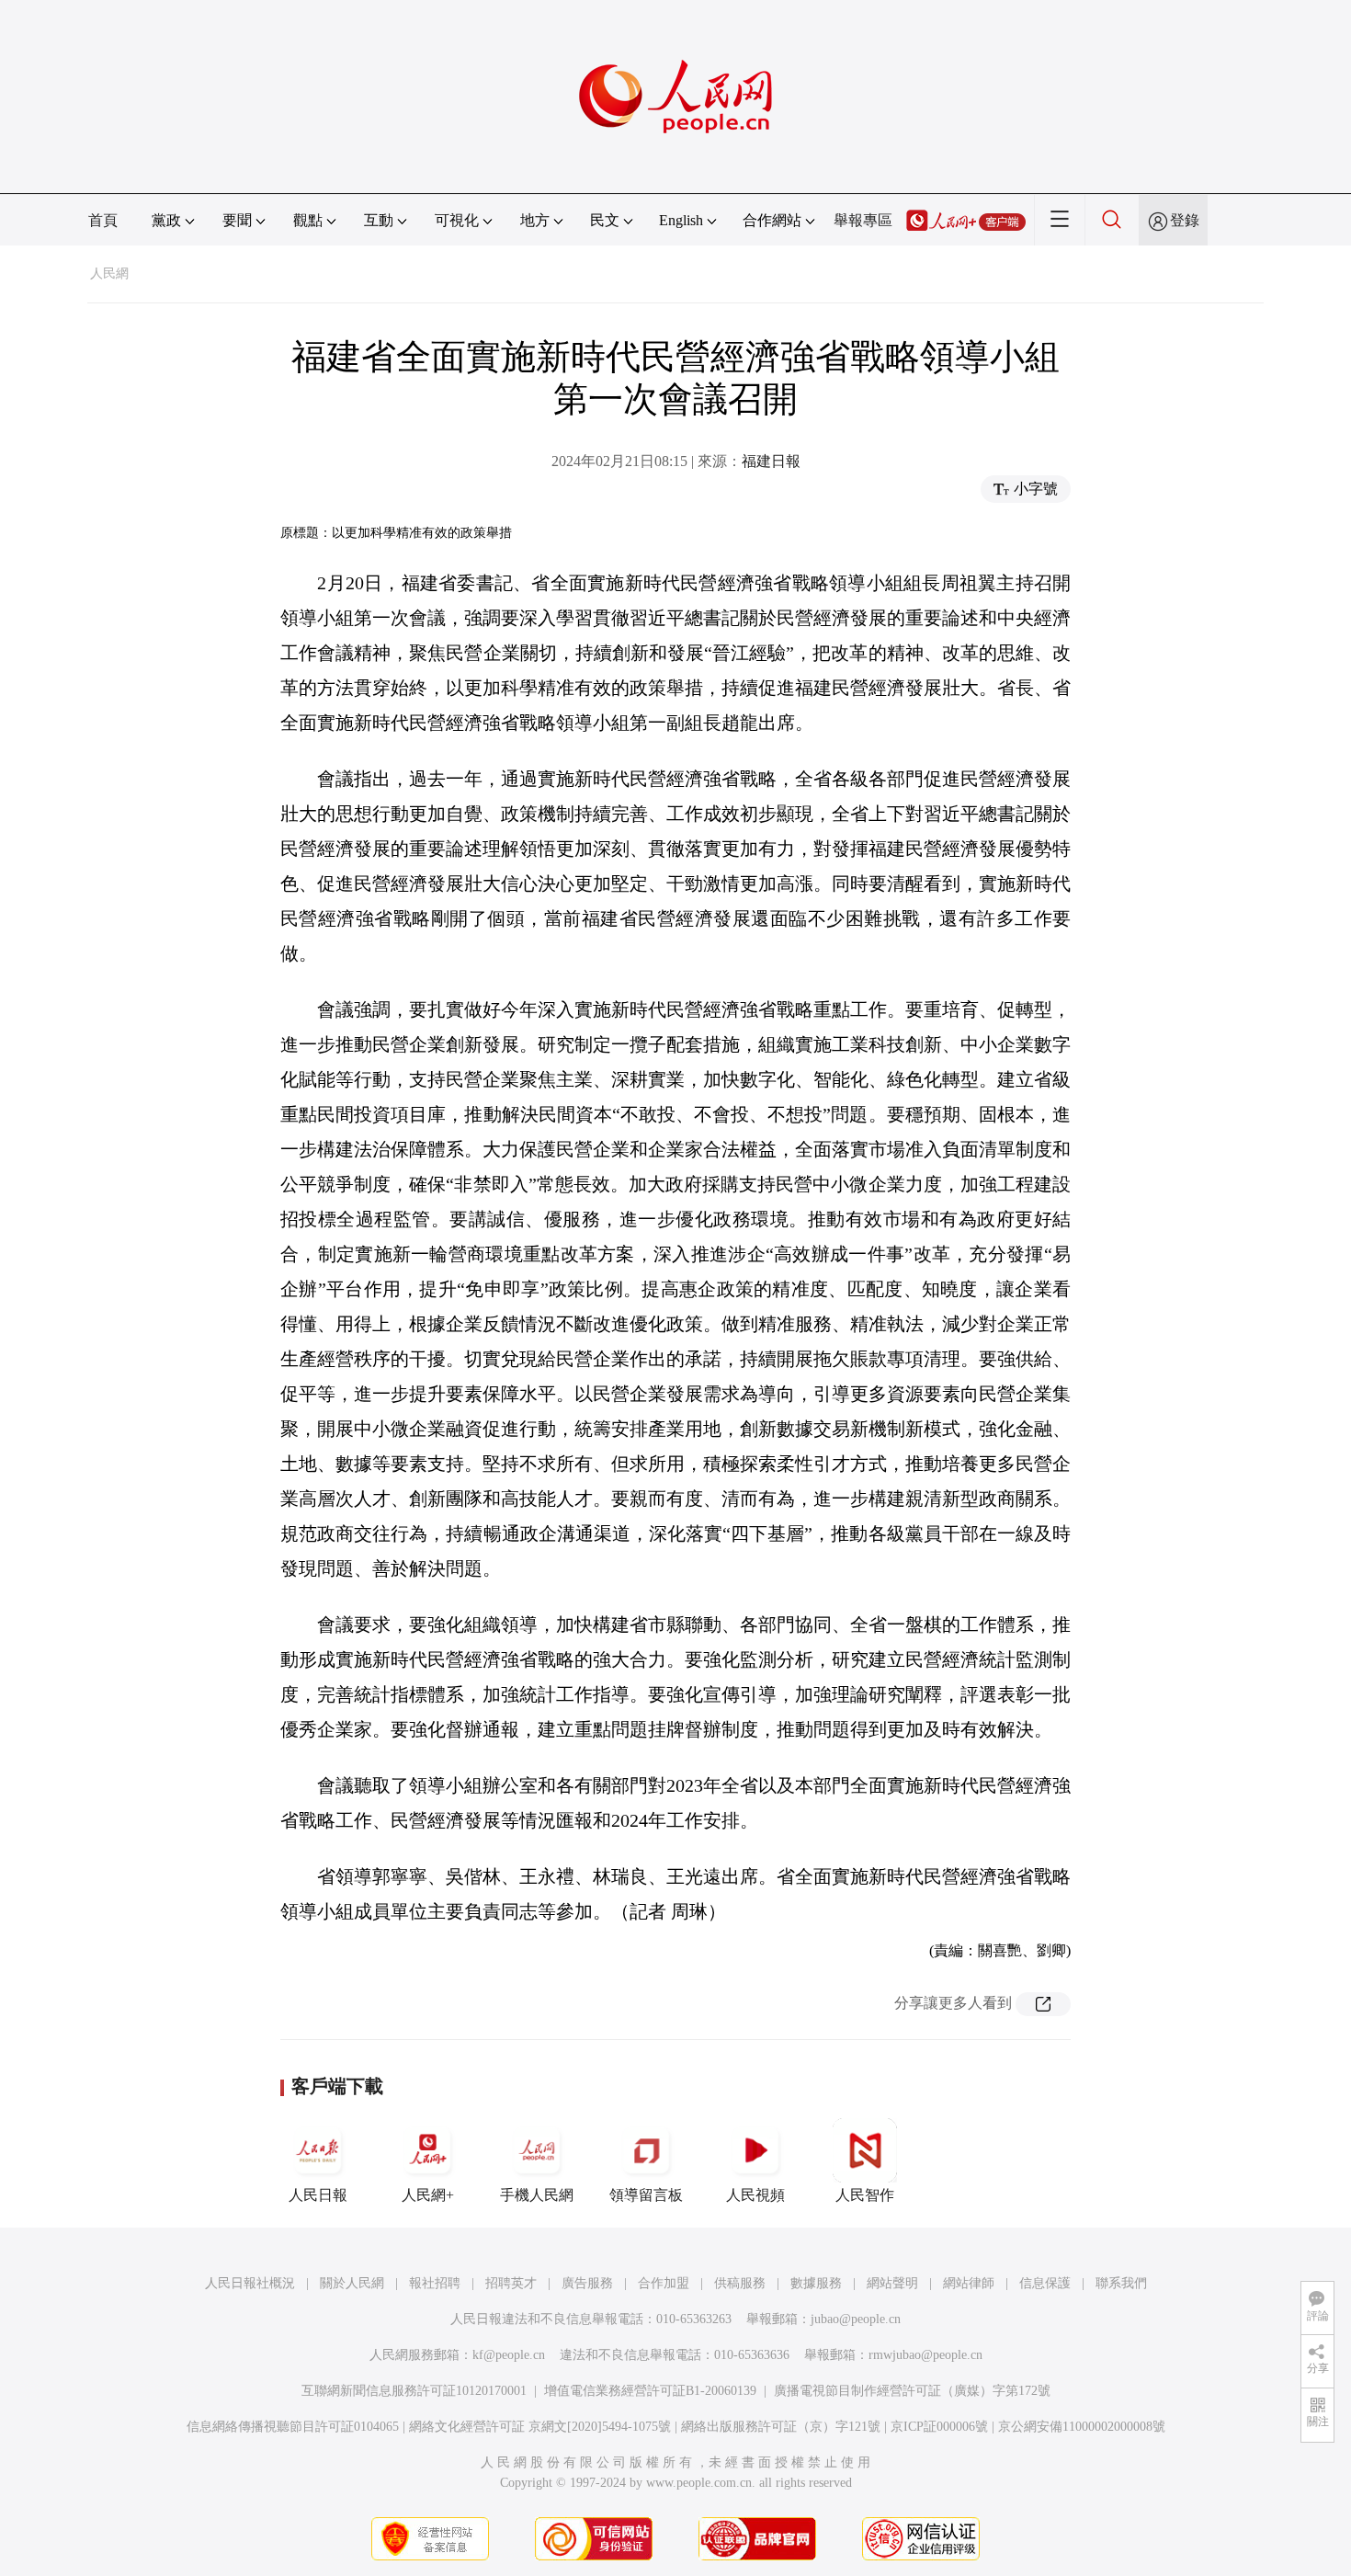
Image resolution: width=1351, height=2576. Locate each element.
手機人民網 (537, 2195)
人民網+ (428, 2195)
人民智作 (865, 2195)
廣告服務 (587, 2283)
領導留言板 (646, 2195)
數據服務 (816, 2283)
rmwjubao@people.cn (925, 2355)
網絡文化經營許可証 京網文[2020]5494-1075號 (540, 2427)
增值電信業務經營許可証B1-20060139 (650, 2391)
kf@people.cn (509, 2355)
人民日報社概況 (250, 2283)
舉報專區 (863, 220)
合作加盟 (664, 2283)
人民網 (109, 274)
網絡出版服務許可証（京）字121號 (781, 2427)
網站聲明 (892, 2283)
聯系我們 (1121, 2283)
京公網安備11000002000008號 (1082, 2427)
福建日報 (771, 461)
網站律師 (969, 2283)
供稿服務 (740, 2283)
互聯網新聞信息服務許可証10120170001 (414, 2391)
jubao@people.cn (856, 2319)
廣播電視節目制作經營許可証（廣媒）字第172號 (912, 2391)
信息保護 (1045, 2283)
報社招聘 (435, 2283)
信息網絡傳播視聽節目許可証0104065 (293, 2427)
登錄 (1185, 220)
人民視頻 (755, 2195)
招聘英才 (511, 2283)
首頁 (103, 220)
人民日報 (318, 2195)
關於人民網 (352, 2283)
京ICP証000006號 (939, 2427)
